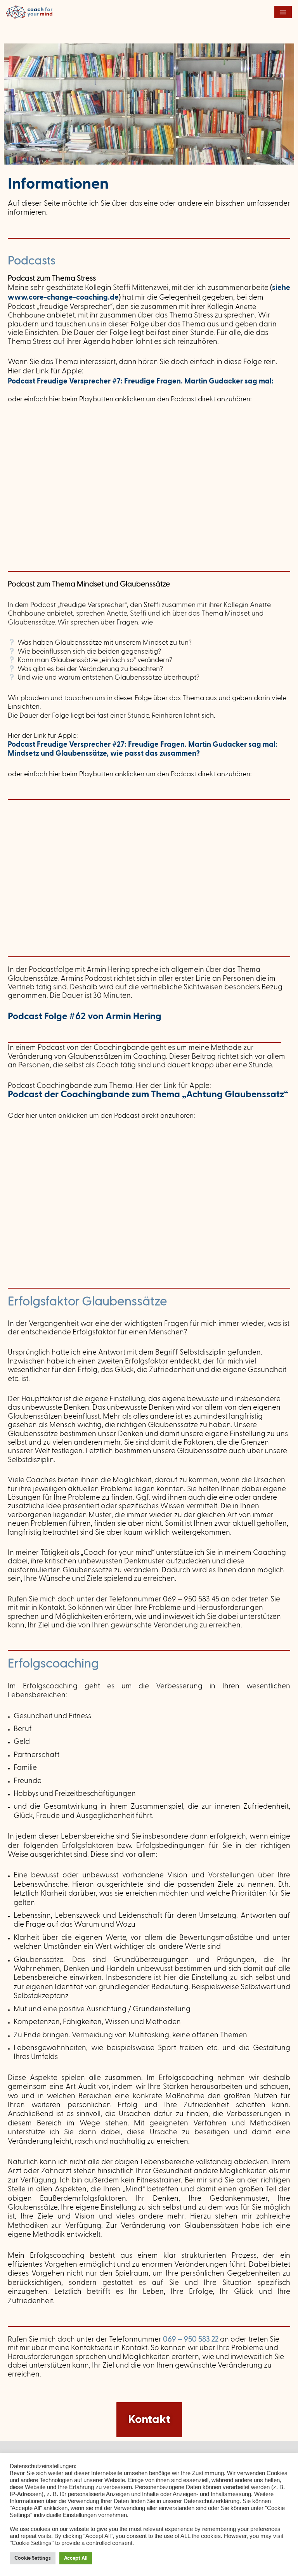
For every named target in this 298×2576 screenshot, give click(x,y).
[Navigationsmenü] (283, 12)
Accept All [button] (76, 2558)
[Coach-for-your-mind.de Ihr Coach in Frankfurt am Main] (31, 12)
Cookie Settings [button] (33, 2558)
